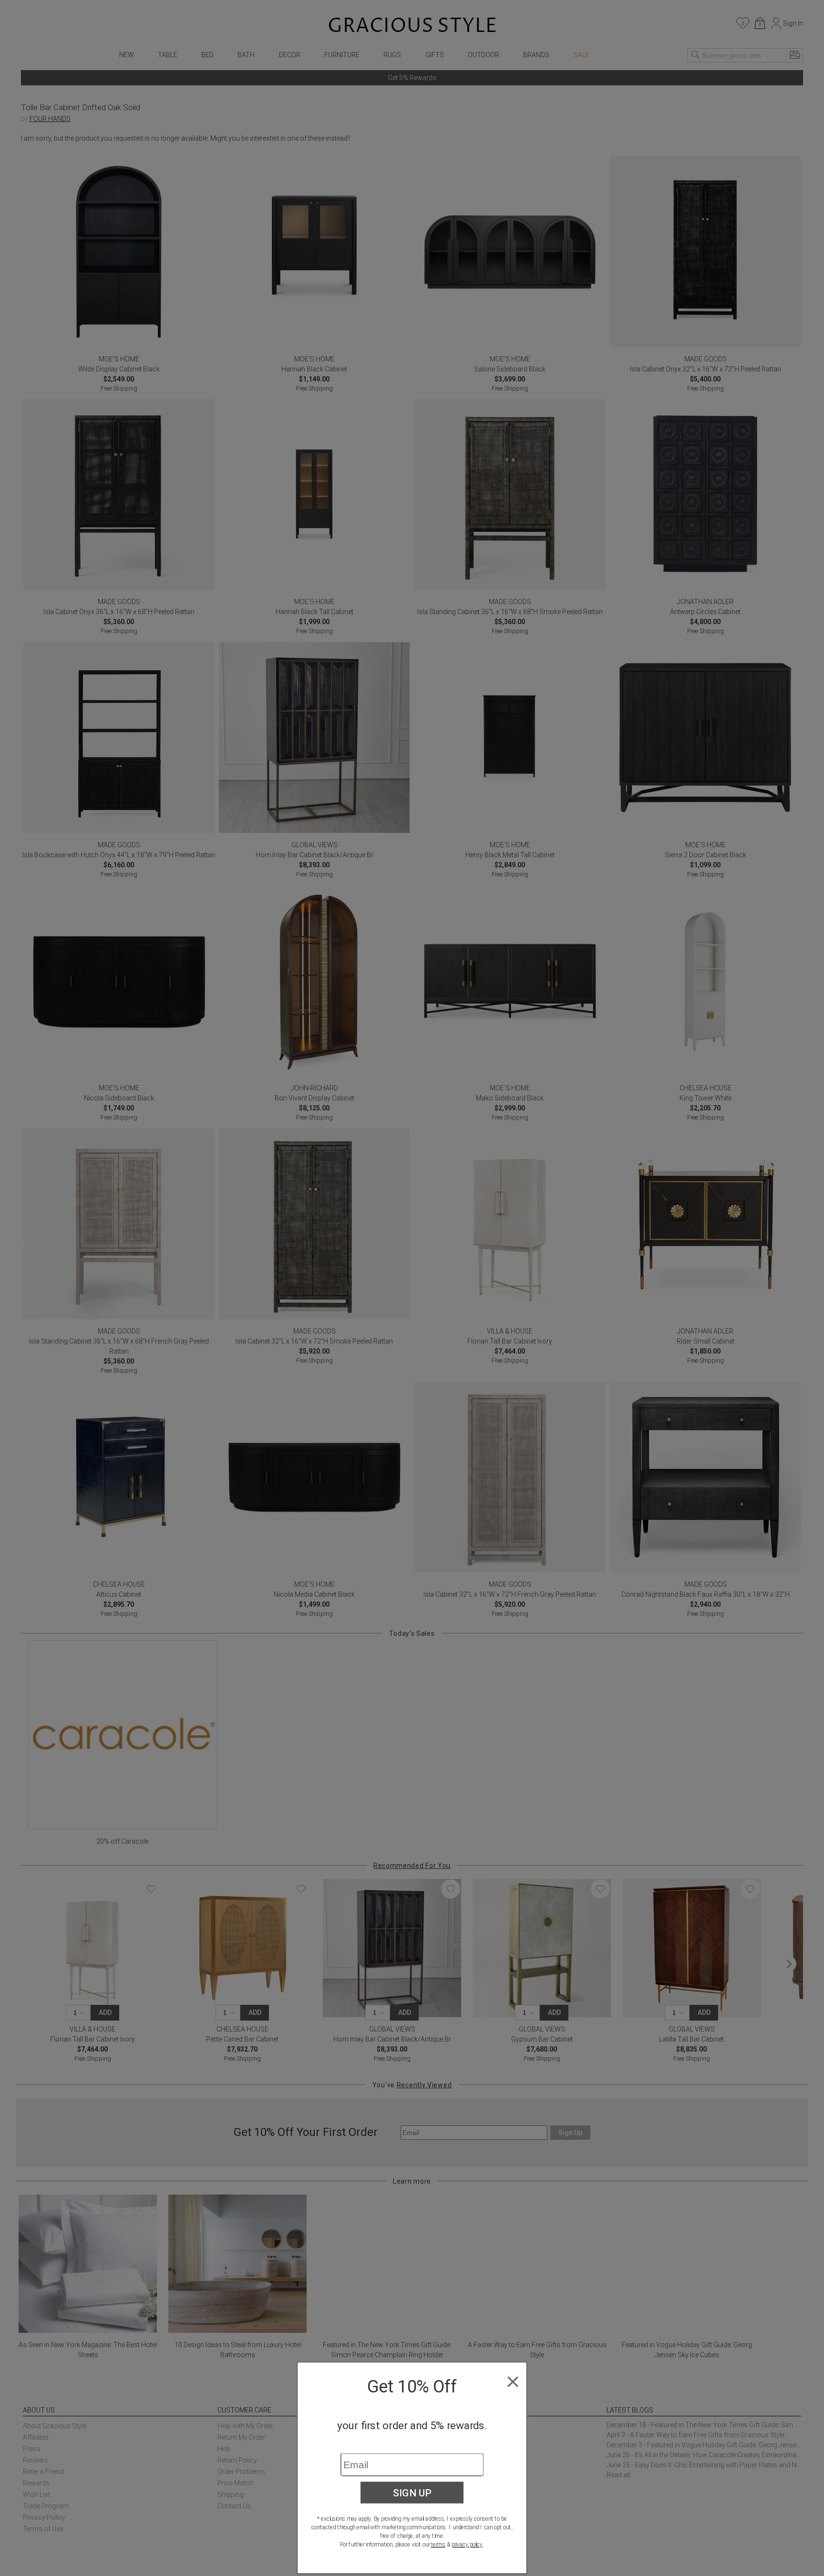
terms (438, 2545)
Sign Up (412, 2493)
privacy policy (467, 2545)
